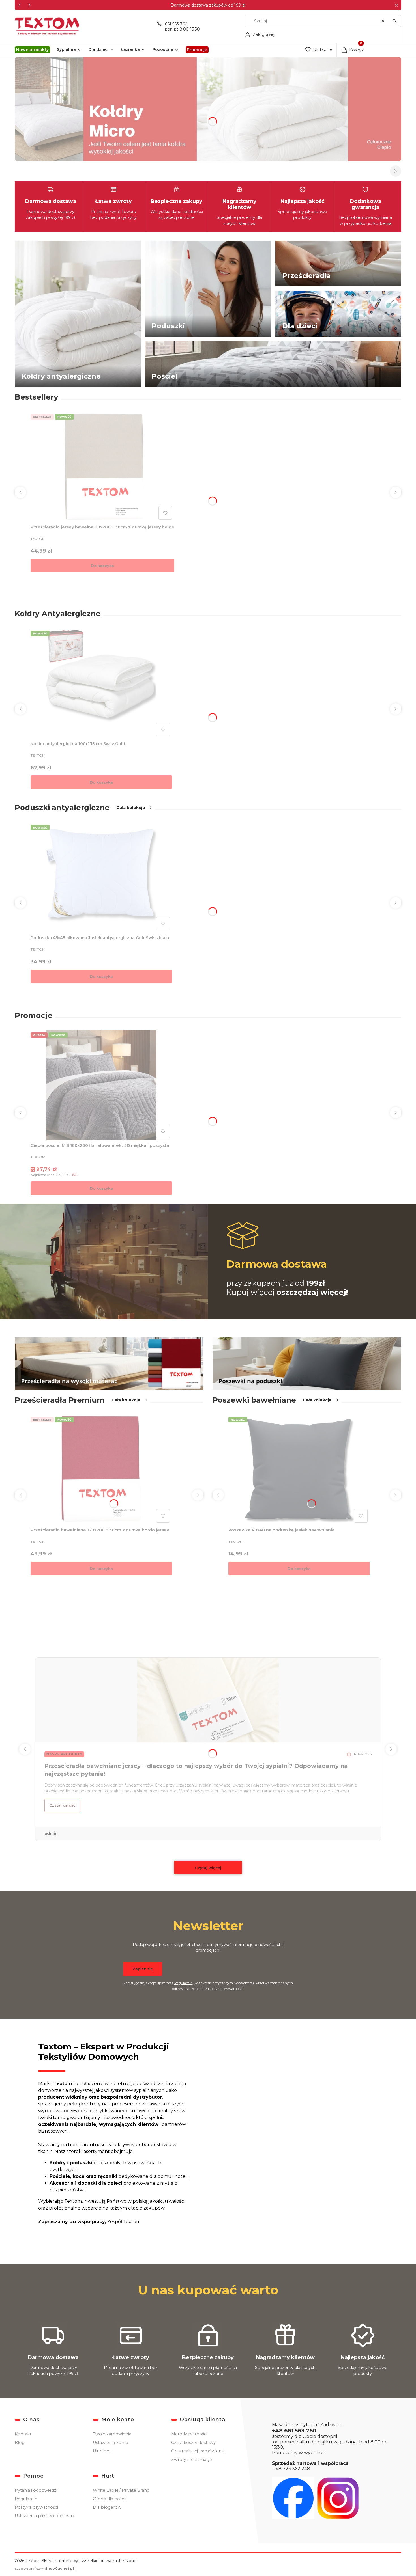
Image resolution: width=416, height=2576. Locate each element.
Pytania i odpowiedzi (36, 2490)
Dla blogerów (107, 2507)
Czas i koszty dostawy (193, 2443)
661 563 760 (176, 24)
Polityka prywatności (36, 2507)
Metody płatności (189, 2434)
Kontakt (23, 2434)
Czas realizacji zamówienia (198, 2451)
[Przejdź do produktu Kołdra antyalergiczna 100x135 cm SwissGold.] (101, 683)
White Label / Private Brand (121, 2490)
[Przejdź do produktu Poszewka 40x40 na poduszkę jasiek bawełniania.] (299, 1470)
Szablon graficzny (44, 2569)
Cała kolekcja (131, 808)
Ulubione (102, 2451)
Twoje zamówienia (112, 2434)
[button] (396, 5)
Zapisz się (143, 1969)
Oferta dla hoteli (110, 2499)
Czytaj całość (62, 1805)
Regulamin (184, 1983)
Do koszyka (102, 566)
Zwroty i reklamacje (192, 2460)
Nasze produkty (64, 1754)
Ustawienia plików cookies (42, 2516)
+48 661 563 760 (294, 2431)
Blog (20, 2443)
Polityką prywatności (226, 1989)
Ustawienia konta (111, 2443)
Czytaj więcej (208, 1868)
